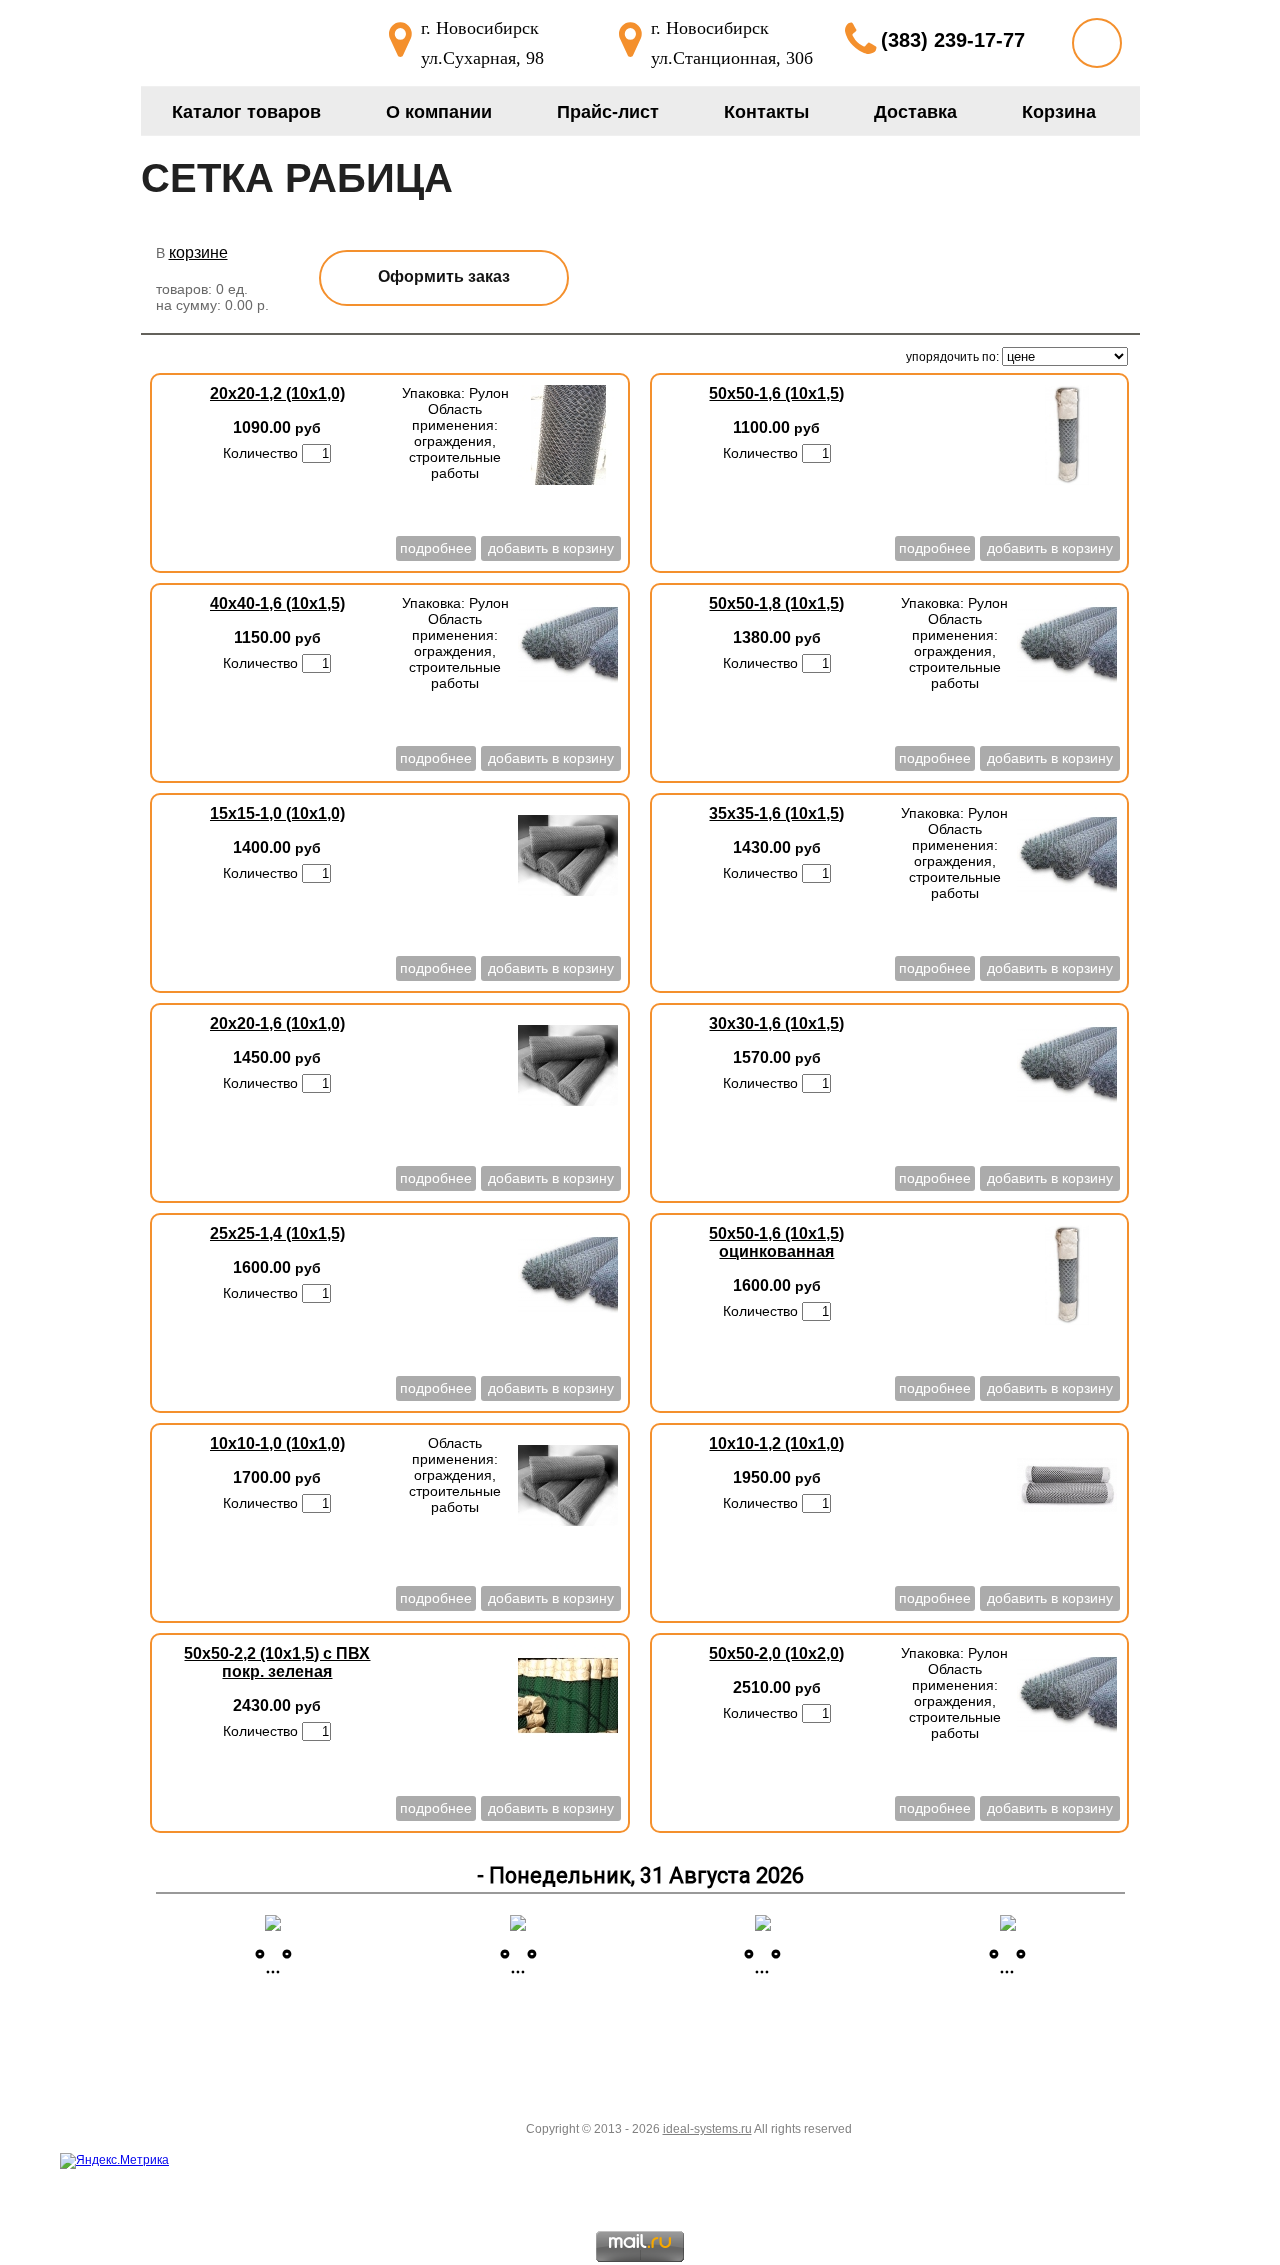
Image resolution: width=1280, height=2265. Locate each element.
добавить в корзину (551, 548)
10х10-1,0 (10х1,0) (277, 1443)
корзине (198, 252)
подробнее (436, 548)
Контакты (766, 112)
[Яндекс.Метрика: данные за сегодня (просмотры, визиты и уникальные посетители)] (114, 2161)
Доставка (915, 112)
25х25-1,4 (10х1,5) (277, 1233)
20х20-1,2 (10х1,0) (277, 393)
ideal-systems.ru (707, 2129)
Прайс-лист (608, 112)
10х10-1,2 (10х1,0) (776, 1443)
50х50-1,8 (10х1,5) (776, 603)
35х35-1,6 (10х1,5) (776, 813)
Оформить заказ (444, 276)
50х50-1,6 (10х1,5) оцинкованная (776, 1242)
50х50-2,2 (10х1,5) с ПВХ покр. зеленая (277, 1662)
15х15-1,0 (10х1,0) (277, 813)
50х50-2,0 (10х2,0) (776, 1653)
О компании (439, 112)
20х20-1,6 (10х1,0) (277, 1023)
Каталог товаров (246, 112)
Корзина (1059, 112)
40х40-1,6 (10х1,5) (277, 603)
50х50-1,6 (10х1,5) (776, 393)
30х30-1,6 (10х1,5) (776, 1023)
